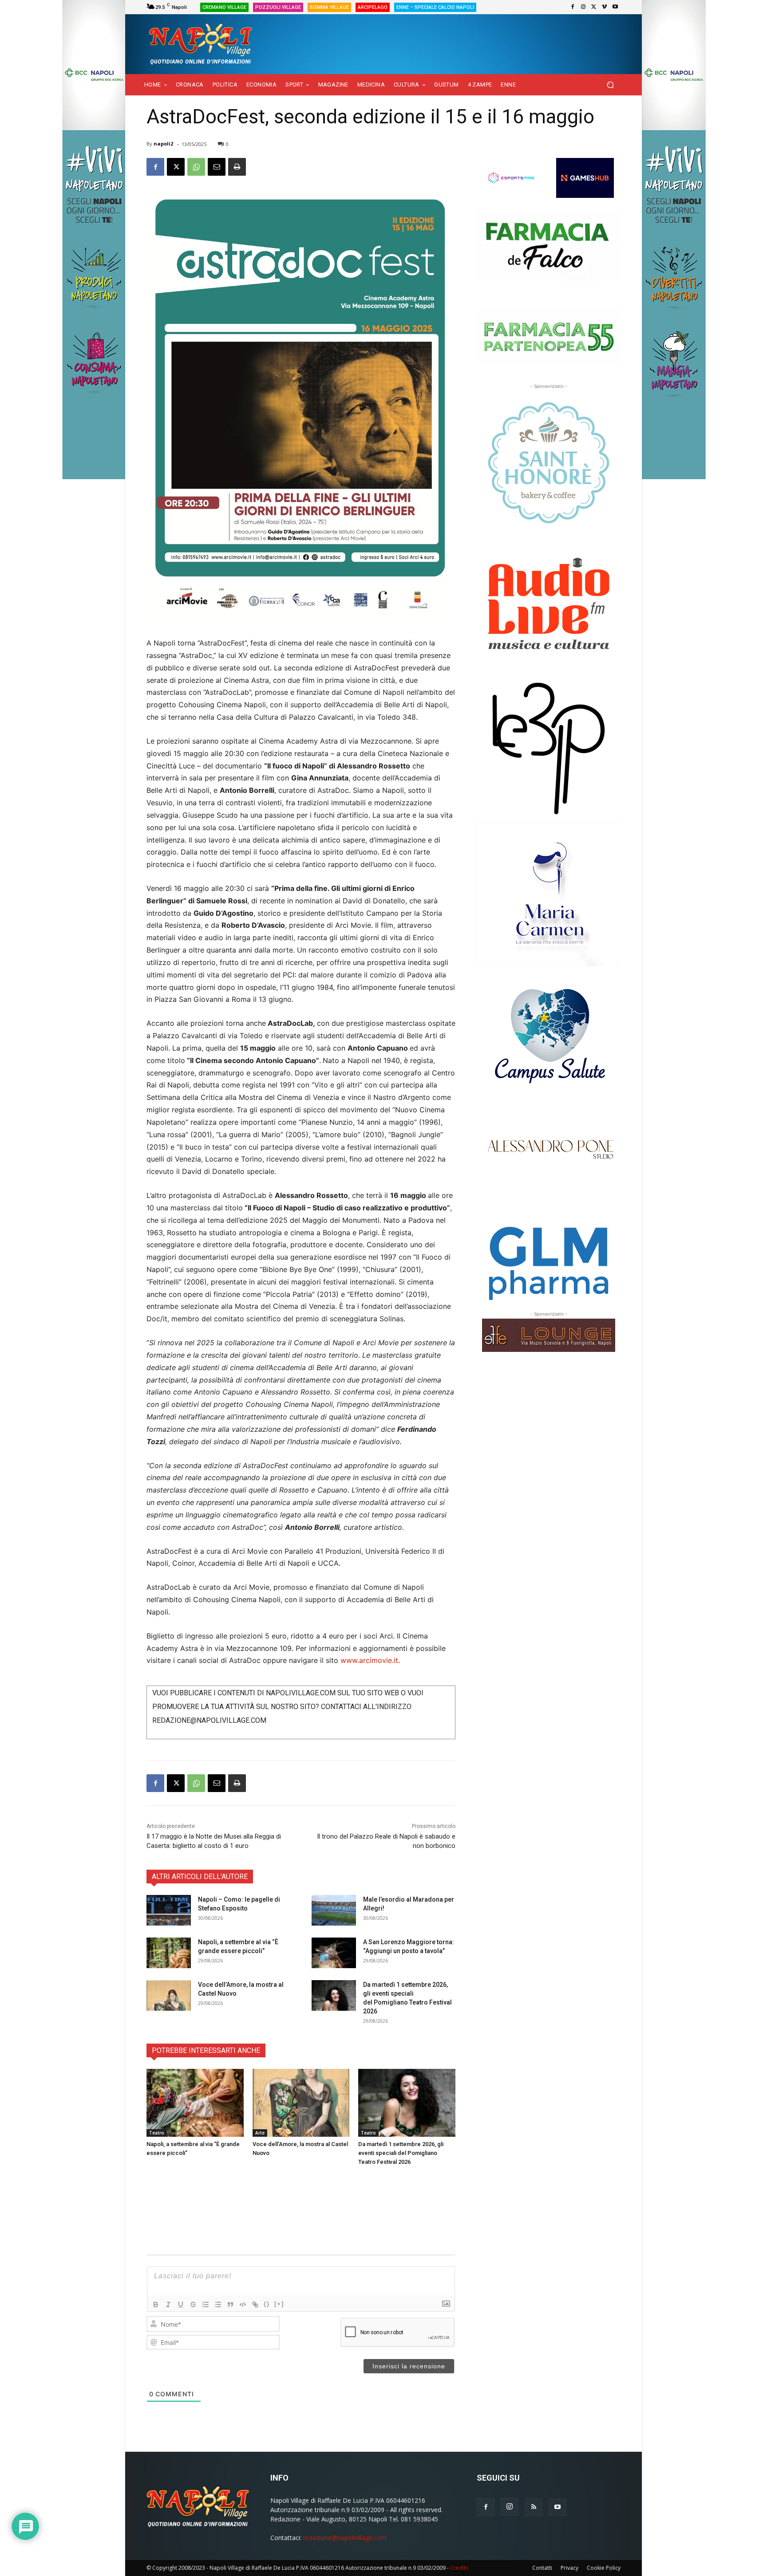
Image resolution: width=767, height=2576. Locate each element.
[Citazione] (230, 2304)
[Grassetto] (156, 2304)
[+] (279, 2304)
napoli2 (163, 144)
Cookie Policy (604, 2568)
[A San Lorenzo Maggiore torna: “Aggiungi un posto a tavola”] (334, 1953)
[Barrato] (193, 2304)
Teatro (157, 2133)
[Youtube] (615, 7)
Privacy (569, 2568)
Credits (459, 2568)
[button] (610, 85)
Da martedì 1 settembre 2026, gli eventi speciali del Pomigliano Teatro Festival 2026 (401, 2153)
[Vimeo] (605, 7)
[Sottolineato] (181, 2304)
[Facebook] (573, 7)
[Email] (217, 167)
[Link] (255, 2304)
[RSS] (534, 2507)
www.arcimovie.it (369, 1660)
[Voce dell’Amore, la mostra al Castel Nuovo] (169, 1995)
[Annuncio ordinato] (206, 2304)
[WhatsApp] (196, 167)
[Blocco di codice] (243, 2304)
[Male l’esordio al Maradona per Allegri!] (334, 1910)
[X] (594, 7)
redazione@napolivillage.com (345, 2538)
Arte (260, 2133)
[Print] (237, 167)
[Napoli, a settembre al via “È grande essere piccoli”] (169, 1953)
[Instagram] (583, 7)
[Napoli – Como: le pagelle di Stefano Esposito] (169, 1910)
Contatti (542, 2568)
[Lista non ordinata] (218, 2304)
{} (267, 2304)
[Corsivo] (168, 2304)
